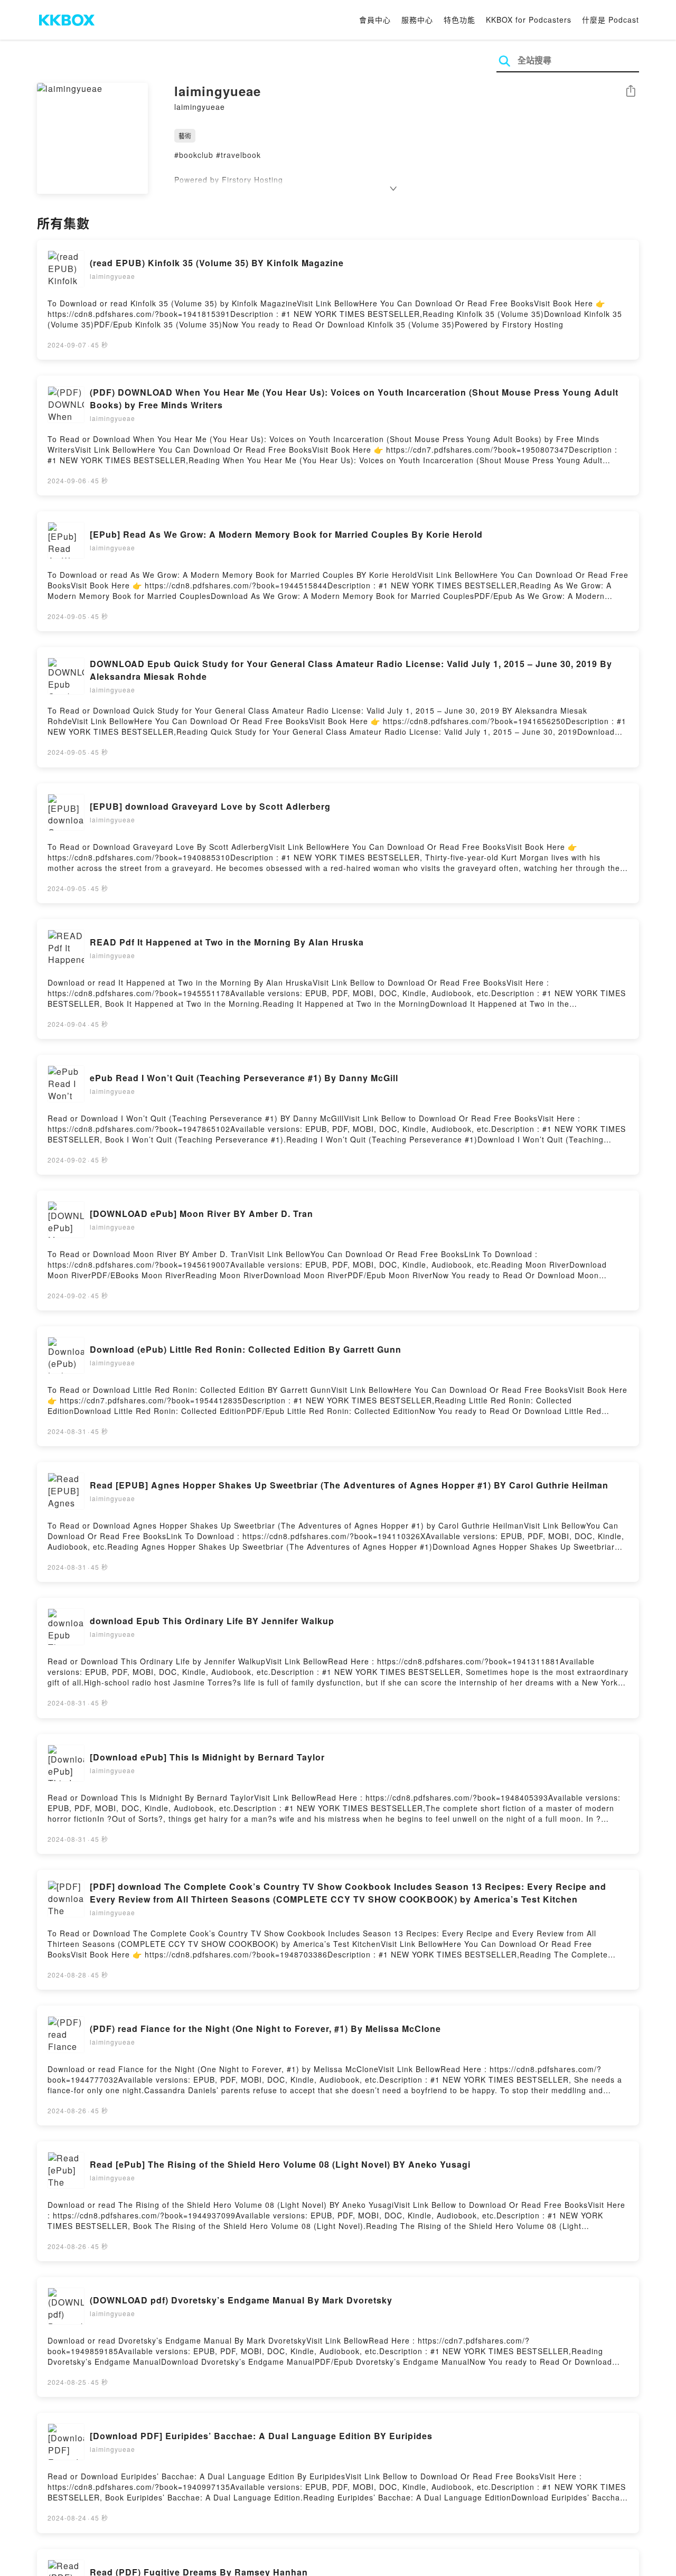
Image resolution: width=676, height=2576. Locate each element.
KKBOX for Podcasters (529, 20)
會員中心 (375, 20)
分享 (631, 92)
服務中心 (417, 20)
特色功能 (459, 20)
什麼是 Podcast (611, 20)
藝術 (185, 135)
